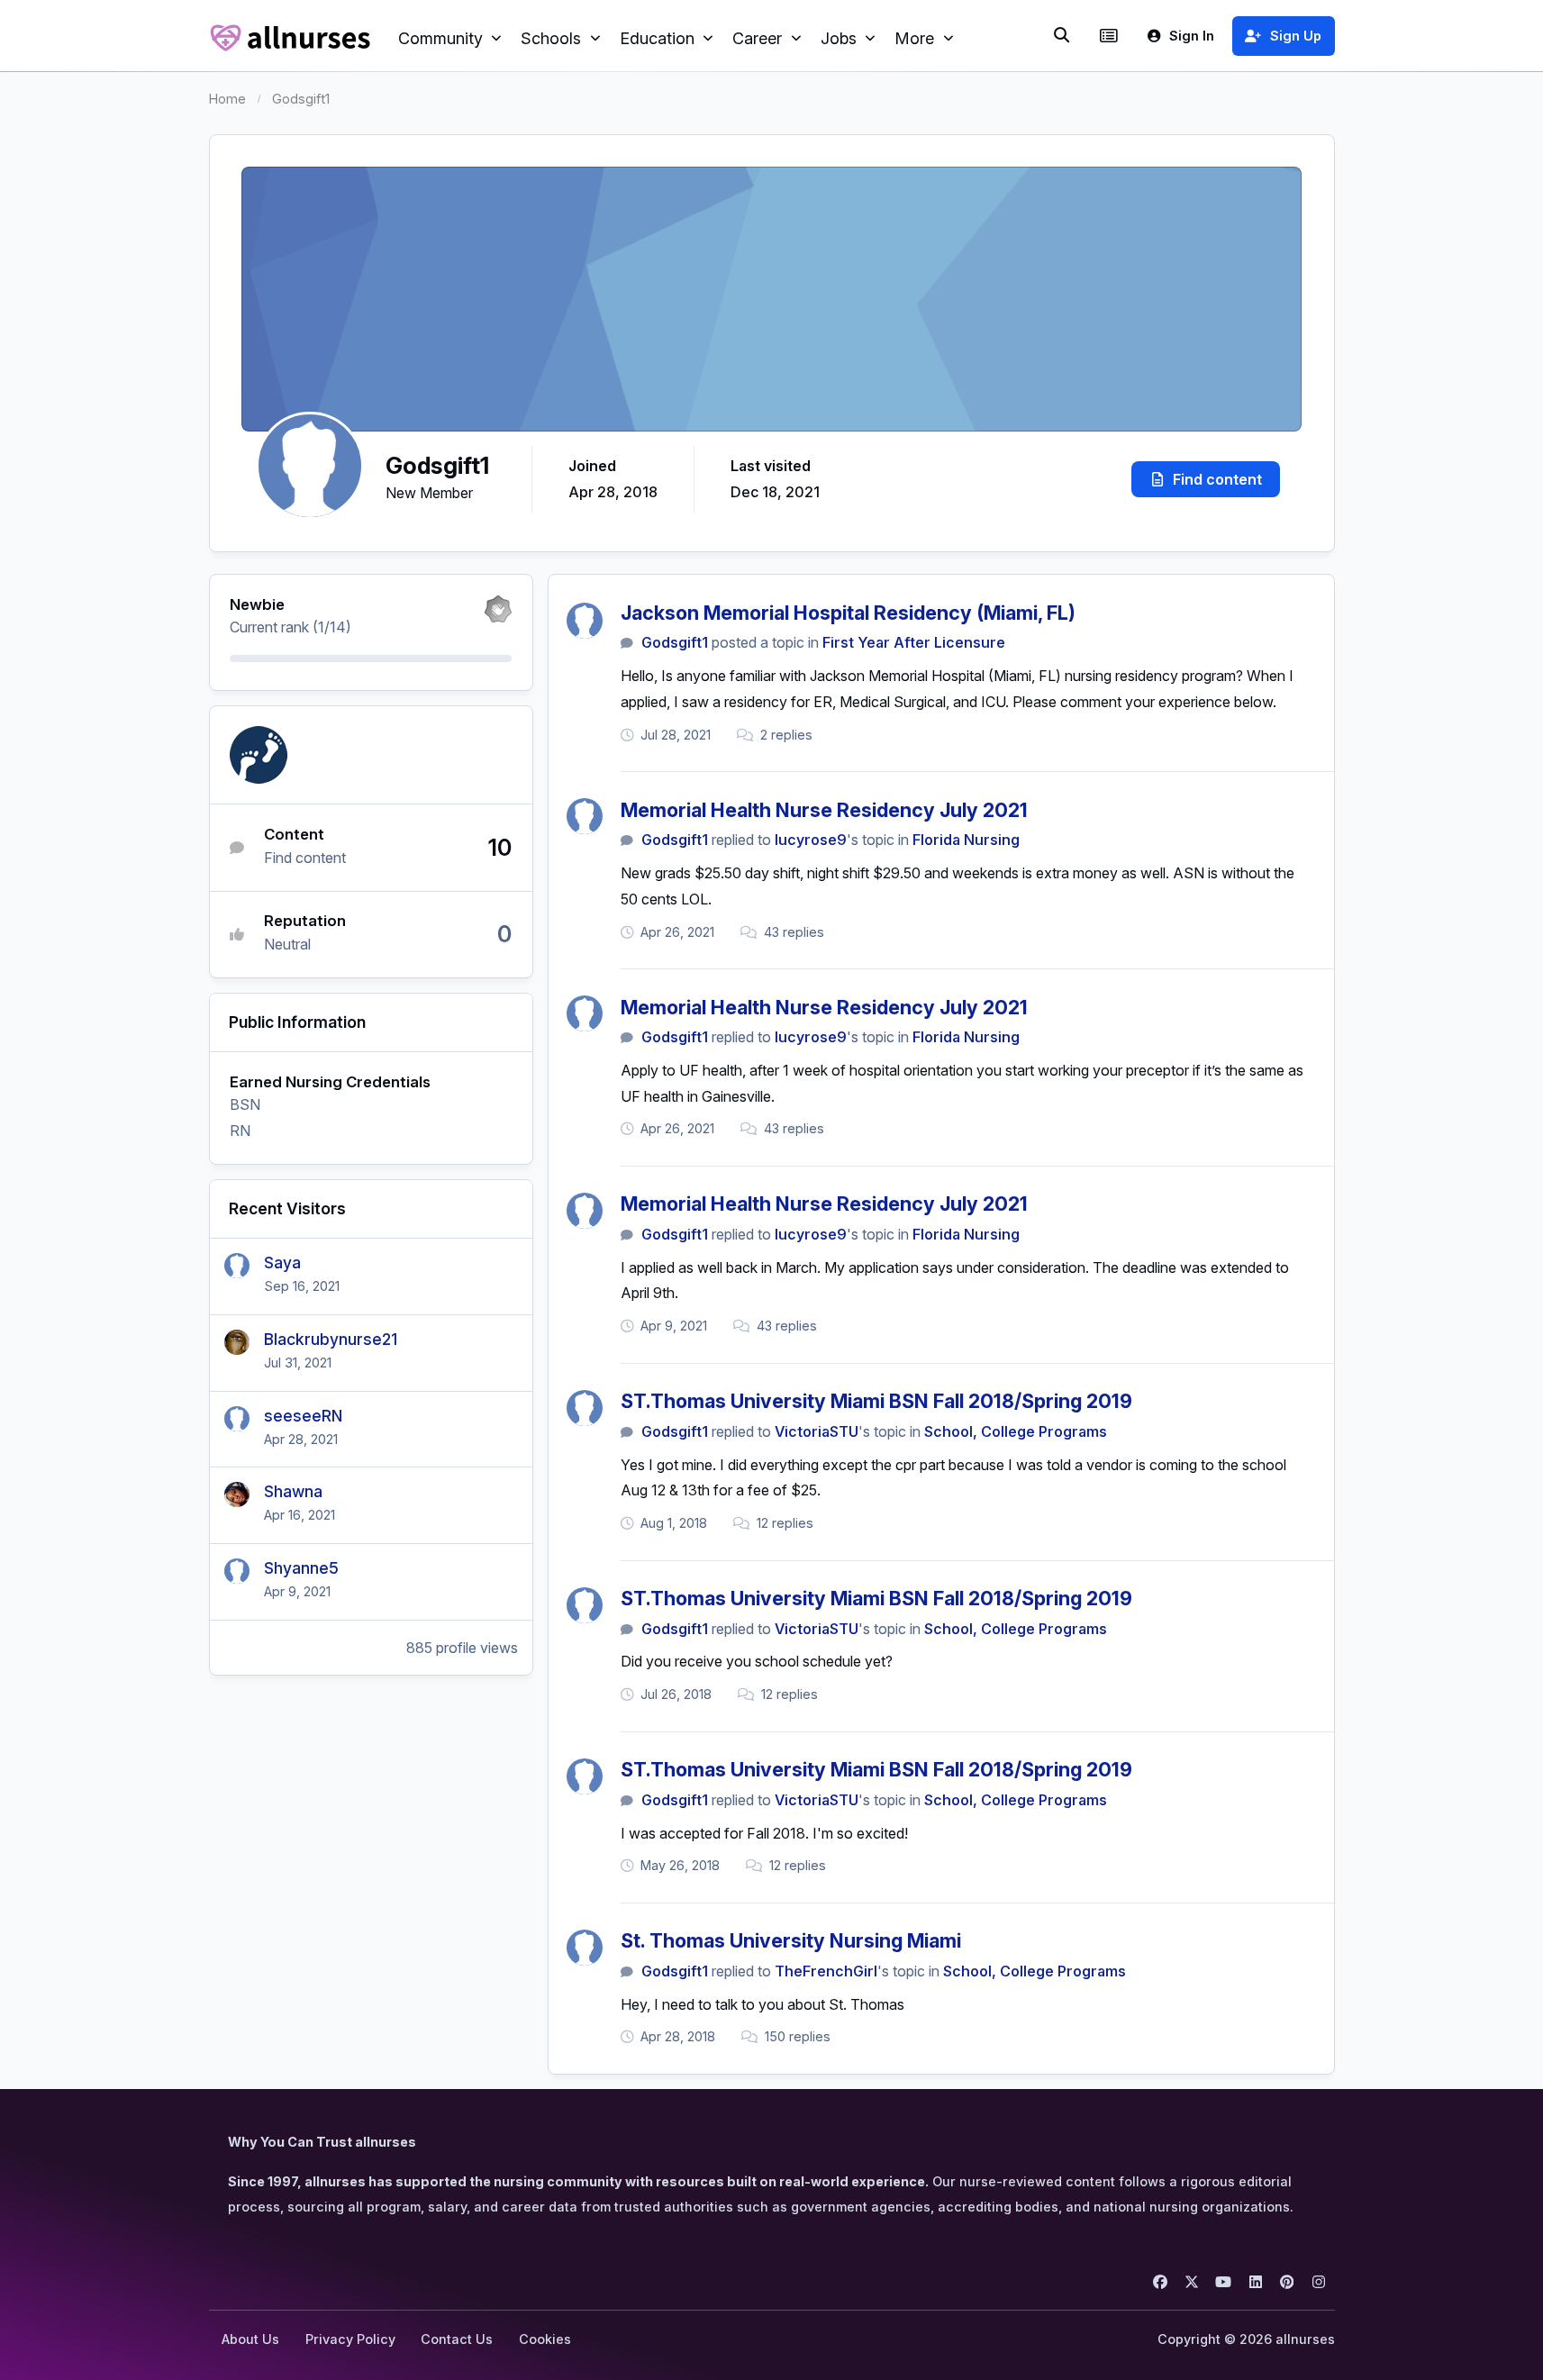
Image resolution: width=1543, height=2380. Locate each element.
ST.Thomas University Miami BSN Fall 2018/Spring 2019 (876, 1401)
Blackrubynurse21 (331, 1339)
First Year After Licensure (914, 642)
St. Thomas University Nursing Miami (791, 1940)
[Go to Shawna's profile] (237, 1494)
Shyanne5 (301, 1568)
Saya (282, 1263)
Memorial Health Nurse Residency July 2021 (824, 810)
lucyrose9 (811, 840)
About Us (250, 2339)
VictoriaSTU (817, 1431)
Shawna (293, 1491)
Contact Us (457, 2339)
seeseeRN (303, 1416)
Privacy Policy (350, 2339)
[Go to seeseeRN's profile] (237, 1419)
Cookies (545, 2339)
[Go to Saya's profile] (237, 1266)
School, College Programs (1016, 1431)
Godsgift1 (675, 642)
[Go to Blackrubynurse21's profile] (237, 1342)
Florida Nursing (966, 840)
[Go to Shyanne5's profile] (237, 1571)
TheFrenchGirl (826, 1971)
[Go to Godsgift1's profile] (585, 621)
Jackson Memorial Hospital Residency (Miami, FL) (848, 613)
